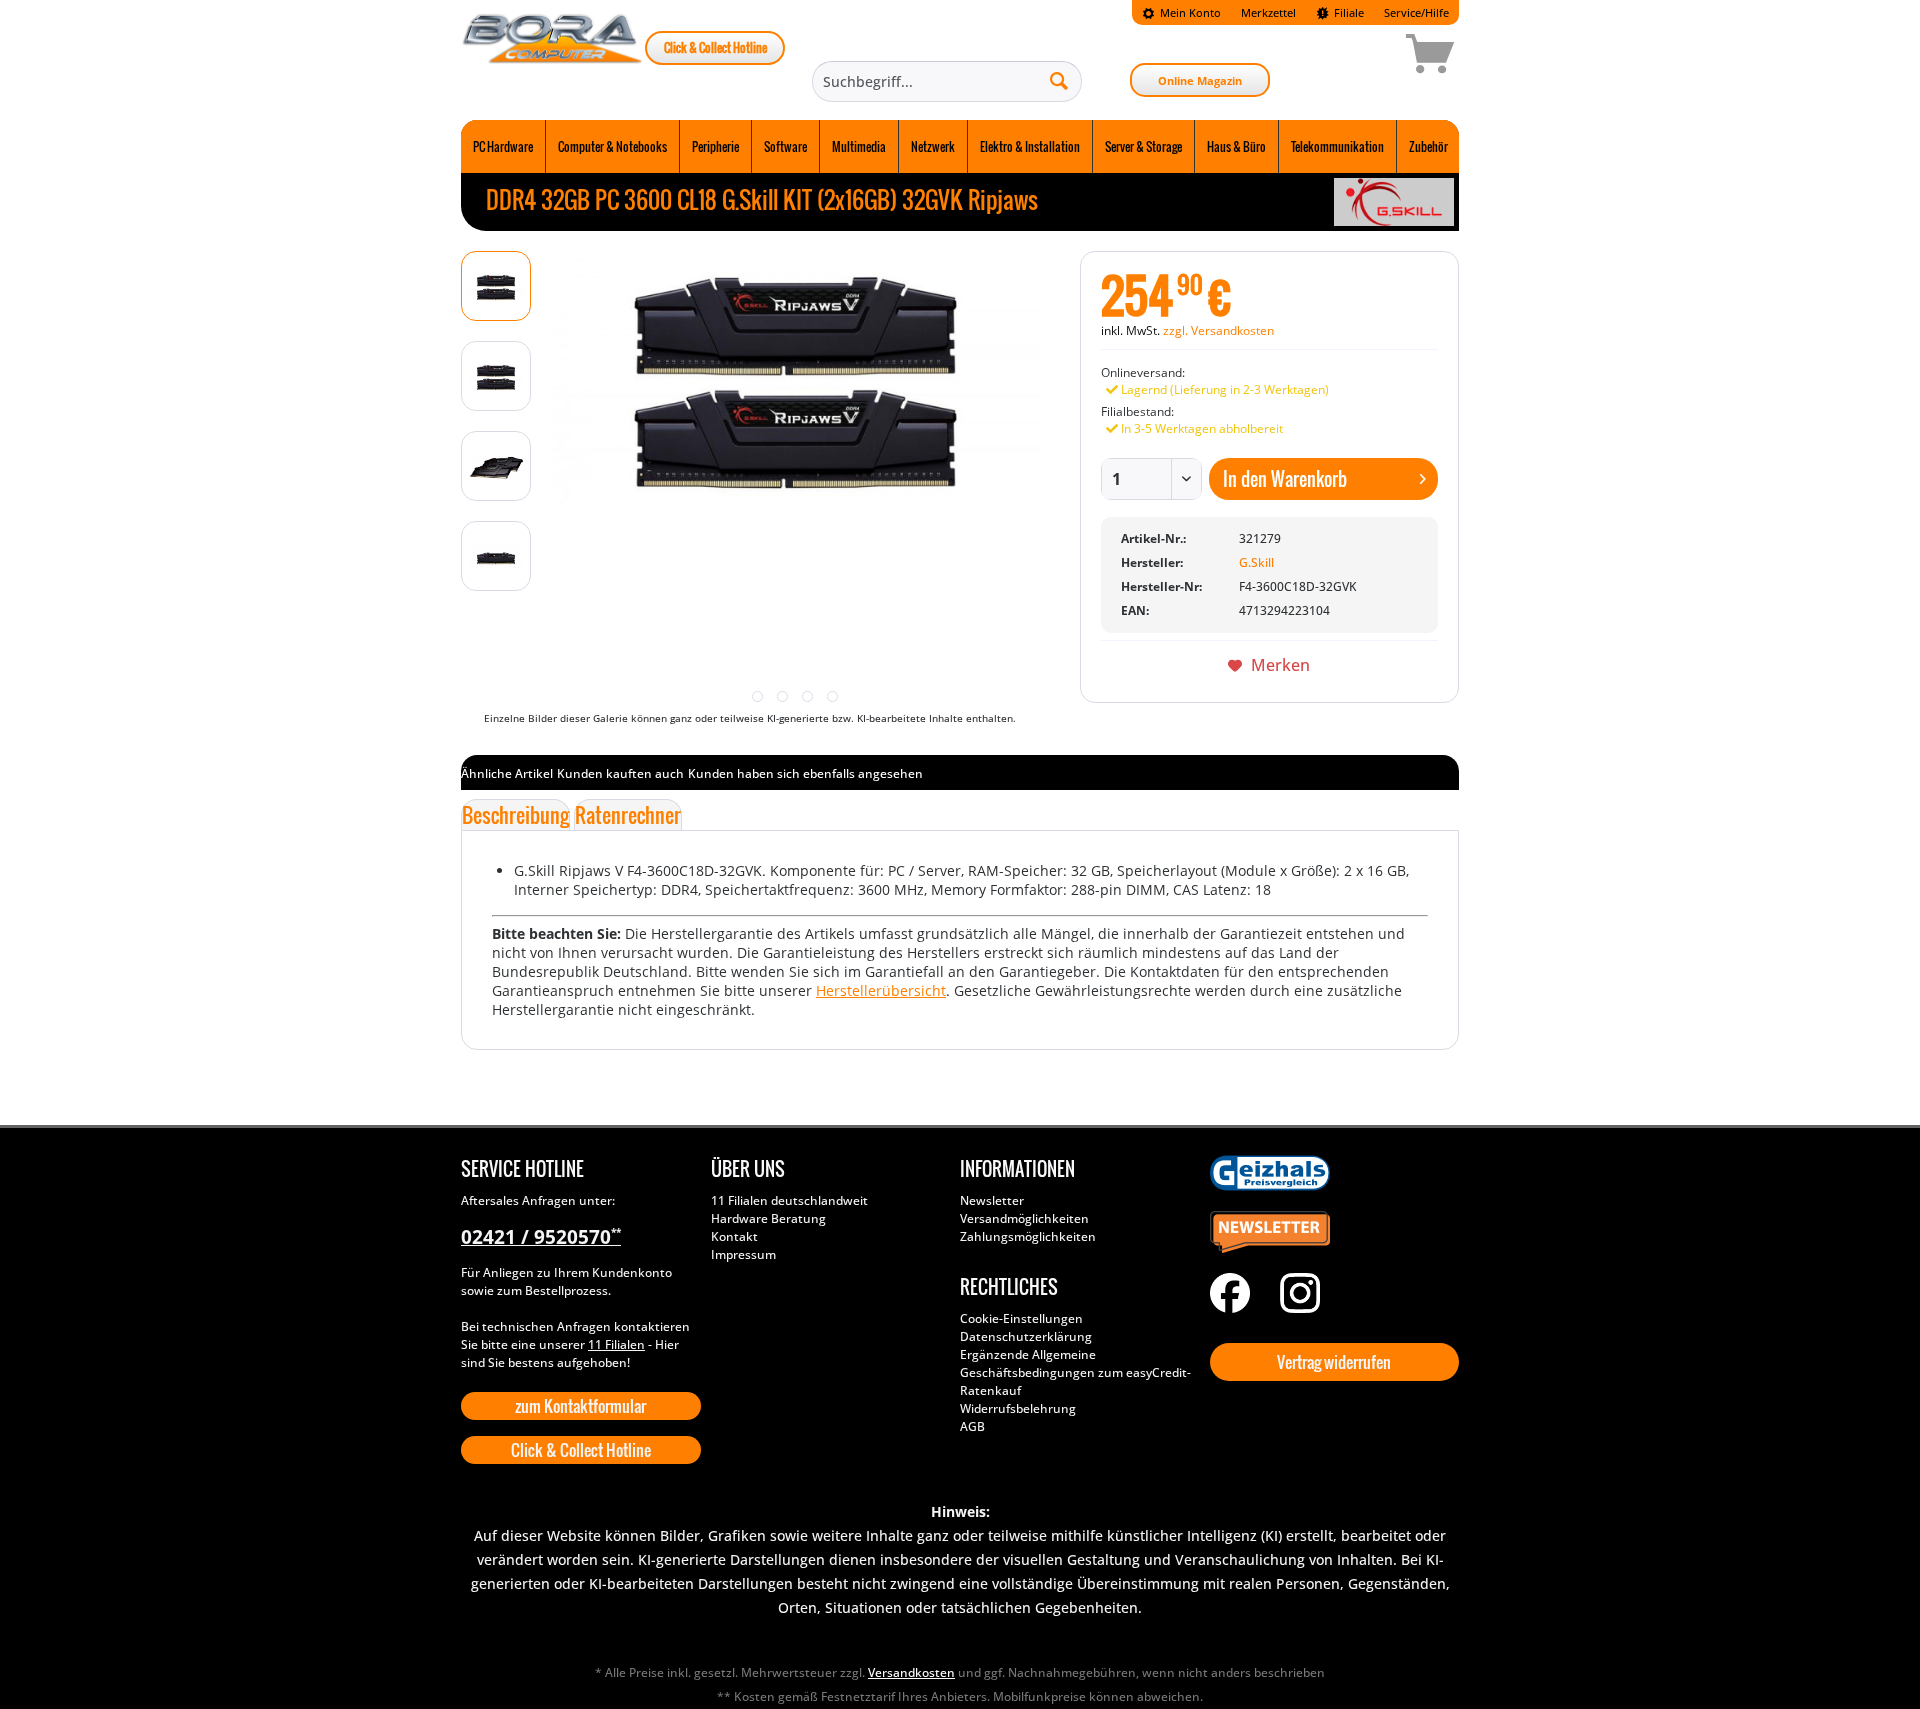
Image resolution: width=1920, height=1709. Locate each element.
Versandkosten (911, 1672)
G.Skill (1256, 562)
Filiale (1347, 12)
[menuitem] (1181, 12)
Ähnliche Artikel (507, 773)
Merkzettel (1268, 12)
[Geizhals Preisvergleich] (1330, 1173)
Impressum (743, 1254)
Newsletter (992, 1200)
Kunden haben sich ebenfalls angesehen (805, 773)
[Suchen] (1059, 80)
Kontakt (734, 1236)
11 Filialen (616, 1344)
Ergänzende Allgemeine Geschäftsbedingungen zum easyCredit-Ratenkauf (1075, 1372)
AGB (972, 1426)
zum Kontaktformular (580, 1406)
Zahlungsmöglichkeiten (1028, 1236)
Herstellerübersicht (881, 990)
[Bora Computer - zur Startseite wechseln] (553, 57)
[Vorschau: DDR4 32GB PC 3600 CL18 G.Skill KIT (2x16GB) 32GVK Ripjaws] (496, 286)
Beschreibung (515, 815)
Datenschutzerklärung (1026, 1336)
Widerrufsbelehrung (1018, 1408)
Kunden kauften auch (620, 773)
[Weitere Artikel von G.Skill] (1394, 202)
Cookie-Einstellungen (1021, 1318)
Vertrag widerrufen (1334, 1362)
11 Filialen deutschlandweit (789, 1200)
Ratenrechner (628, 815)
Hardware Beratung (768, 1218)
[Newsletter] (1330, 1233)
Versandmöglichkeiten (1024, 1218)
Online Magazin (1200, 80)
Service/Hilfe (1416, 12)
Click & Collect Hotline (715, 47)
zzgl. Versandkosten (1218, 330)
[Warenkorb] (1359, 57)
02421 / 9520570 (541, 1237)
